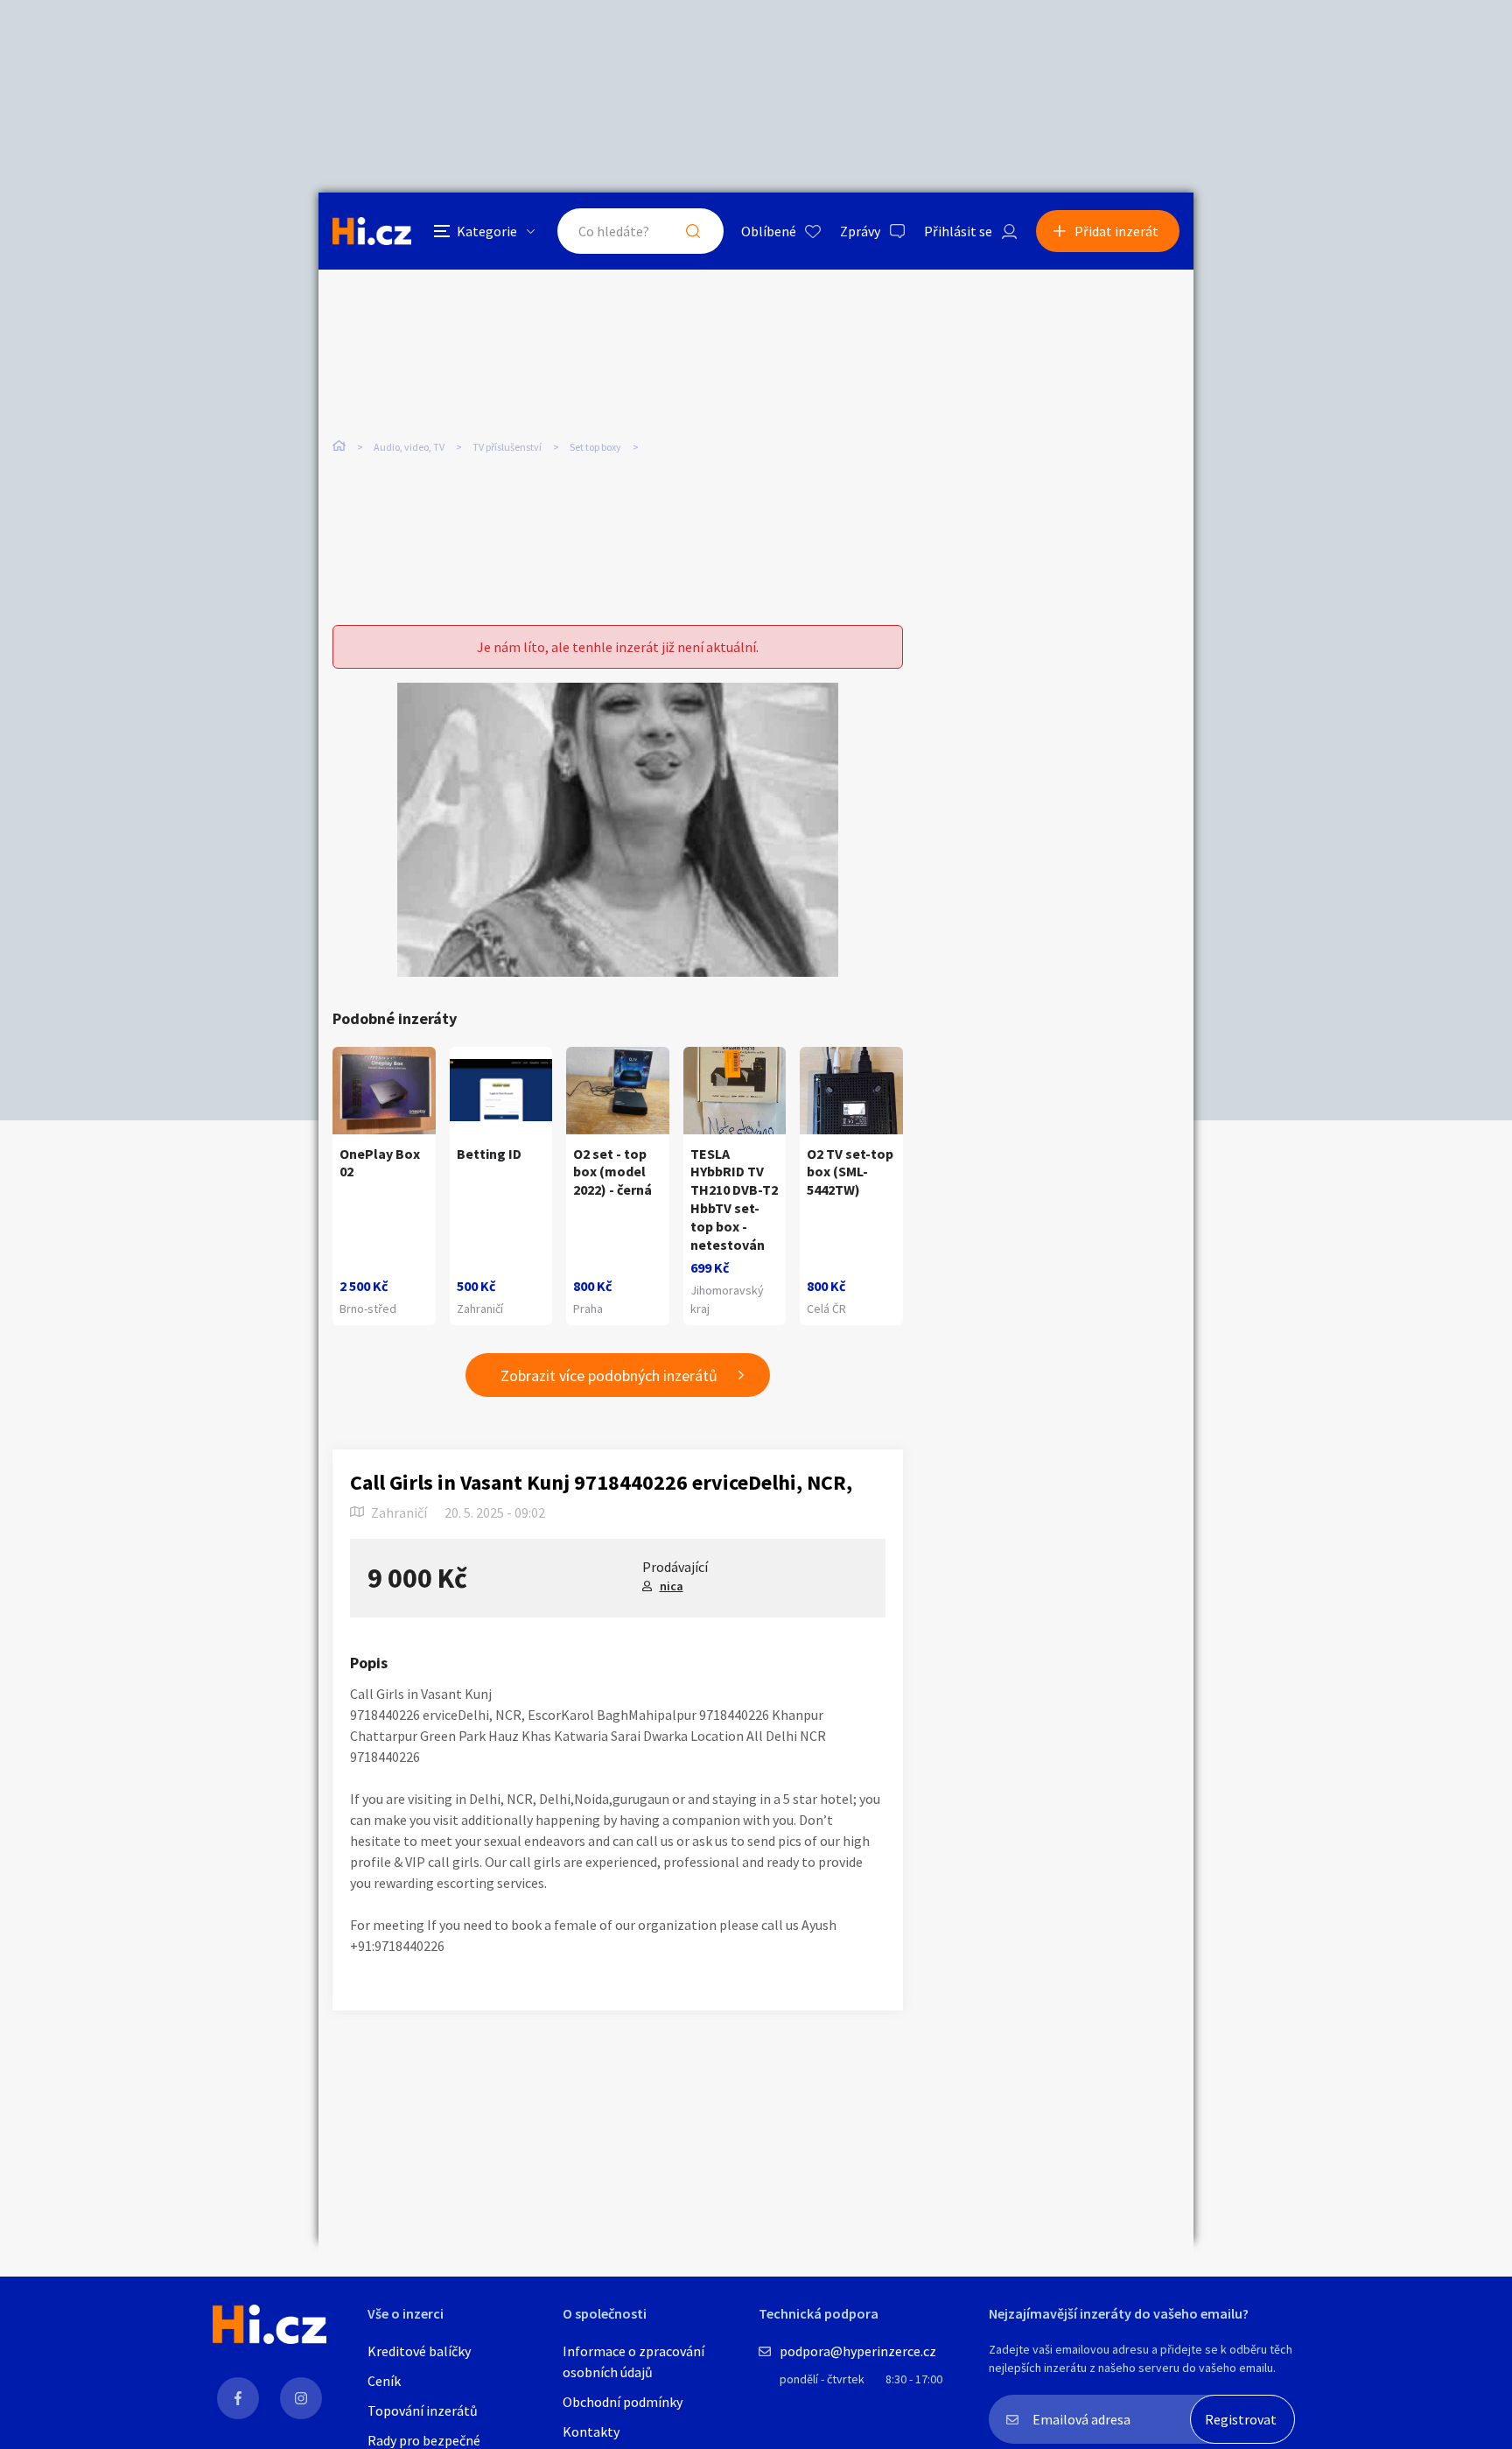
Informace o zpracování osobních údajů (633, 2361)
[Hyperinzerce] (372, 231)
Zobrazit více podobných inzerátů (609, 1375)
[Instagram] (301, 2398)
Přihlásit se (958, 231)
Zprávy (860, 231)
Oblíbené (769, 231)
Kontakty (591, 2431)
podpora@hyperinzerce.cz (858, 2351)
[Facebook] (238, 2398)
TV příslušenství (507, 447)
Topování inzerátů (423, 2410)
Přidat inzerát (1116, 231)
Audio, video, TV (409, 447)
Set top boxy (595, 447)
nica (672, 1586)
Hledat (693, 231)
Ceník (384, 2381)
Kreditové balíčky (419, 2351)
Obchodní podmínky (623, 2402)
